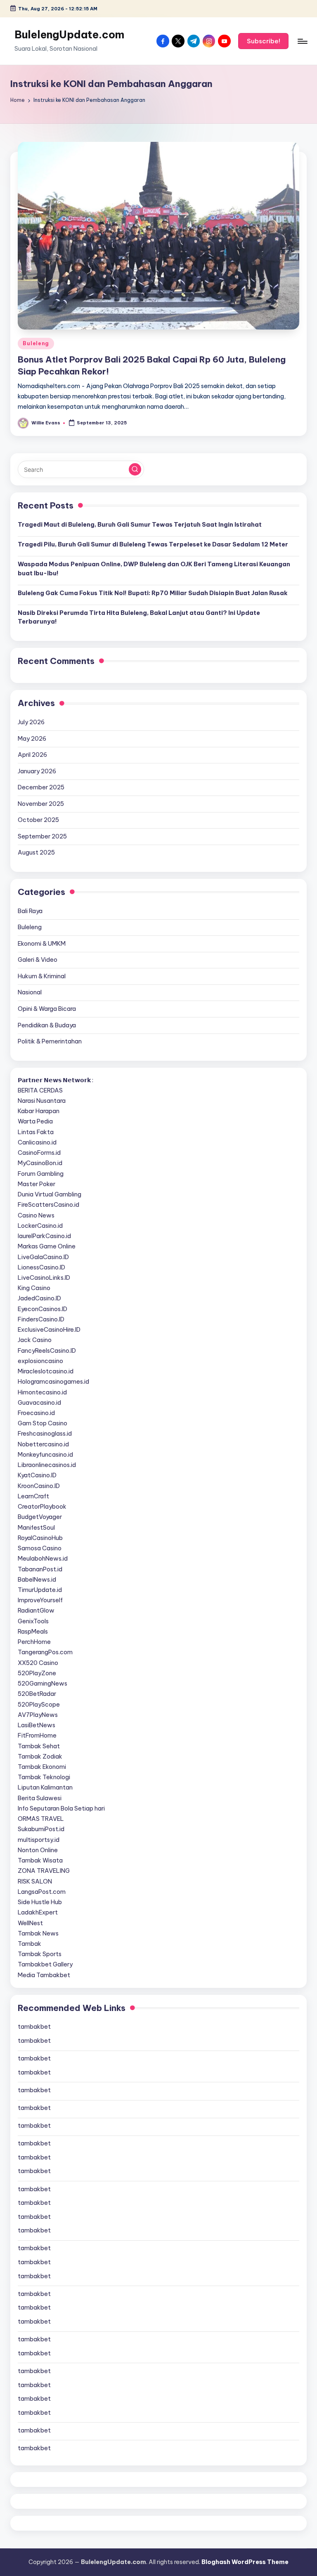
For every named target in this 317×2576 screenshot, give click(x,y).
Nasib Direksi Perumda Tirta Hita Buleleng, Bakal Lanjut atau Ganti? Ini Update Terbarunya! (139, 617)
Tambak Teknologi (44, 1777)
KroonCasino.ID (39, 1486)
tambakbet (34, 2027)
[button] (263, 41)
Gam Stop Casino (43, 1423)
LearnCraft (33, 1496)
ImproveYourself (40, 1600)
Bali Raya (30, 911)
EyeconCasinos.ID (43, 1309)
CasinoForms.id (39, 1153)
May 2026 (32, 739)
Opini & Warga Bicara (47, 1009)
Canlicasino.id (37, 1142)
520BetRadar (37, 1694)
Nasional (30, 992)
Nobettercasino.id (43, 1444)
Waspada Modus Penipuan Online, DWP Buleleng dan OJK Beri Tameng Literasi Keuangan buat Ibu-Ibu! (154, 569)
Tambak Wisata (40, 1860)
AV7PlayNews (38, 1715)
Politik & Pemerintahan (50, 1041)
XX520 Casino (38, 1663)
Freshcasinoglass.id (45, 1434)
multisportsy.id (39, 1840)
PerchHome (34, 1642)
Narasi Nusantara (42, 1101)
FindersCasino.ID (41, 1319)
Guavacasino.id (39, 1403)
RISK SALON (35, 1881)
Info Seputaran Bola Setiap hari (61, 1808)
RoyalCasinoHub (40, 1538)
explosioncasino (40, 1361)
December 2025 (41, 787)
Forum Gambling (41, 1174)
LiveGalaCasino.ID (43, 1257)
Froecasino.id (36, 1413)
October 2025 (38, 820)
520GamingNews (43, 1684)
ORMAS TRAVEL (41, 1819)
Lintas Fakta (36, 1132)
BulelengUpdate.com (69, 35)
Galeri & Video (38, 960)
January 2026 (37, 771)
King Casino (34, 1288)
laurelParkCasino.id (44, 1236)
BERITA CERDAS (40, 1090)
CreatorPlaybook (42, 1507)
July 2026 (31, 722)
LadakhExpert (38, 1912)
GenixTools (33, 1621)
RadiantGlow (36, 1611)
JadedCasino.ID (39, 1298)
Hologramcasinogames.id (53, 1382)
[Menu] (302, 41)
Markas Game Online (47, 1246)
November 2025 (41, 804)
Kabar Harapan (39, 1111)
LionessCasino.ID (41, 1267)
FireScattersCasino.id (48, 1205)
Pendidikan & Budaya (47, 1025)
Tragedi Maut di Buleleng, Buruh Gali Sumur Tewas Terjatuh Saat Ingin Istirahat (140, 525)
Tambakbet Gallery (45, 1964)
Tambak (30, 1944)
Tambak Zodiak (40, 1757)
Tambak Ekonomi (42, 1767)
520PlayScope (39, 1705)
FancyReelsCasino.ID (47, 1351)
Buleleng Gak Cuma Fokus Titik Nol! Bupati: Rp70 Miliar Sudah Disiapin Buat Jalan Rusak (153, 593)
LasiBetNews (37, 1725)
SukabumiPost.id (41, 1829)
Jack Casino (35, 1340)
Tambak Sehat (39, 1746)
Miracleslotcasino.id (46, 1371)
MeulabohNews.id (43, 1559)
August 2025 (36, 852)
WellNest (30, 1923)
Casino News (36, 1215)
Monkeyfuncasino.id (45, 1455)
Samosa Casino (40, 1548)
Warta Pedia (35, 1121)
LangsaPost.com (42, 1892)
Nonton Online (38, 1850)
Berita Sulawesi (40, 1798)
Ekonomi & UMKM (42, 944)
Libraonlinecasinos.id (47, 1465)
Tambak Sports (40, 1954)
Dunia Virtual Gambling (50, 1194)
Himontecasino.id (42, 1392)
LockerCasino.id (40, 1226)
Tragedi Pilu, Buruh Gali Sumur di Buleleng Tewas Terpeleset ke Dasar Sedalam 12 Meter (153, 544)
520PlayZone (37, 1673)
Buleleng (36, 343)
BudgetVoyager (40, 1517)
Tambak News (38, 1933)
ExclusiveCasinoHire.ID (49, 1330)
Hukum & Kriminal (42, 976)
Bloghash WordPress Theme (245, 2562)
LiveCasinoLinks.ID (44, 1278)
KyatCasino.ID (37, 1475)
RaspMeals (33, 1632)
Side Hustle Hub (40, 1902)
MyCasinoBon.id (40, 1163)
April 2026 (32, 755)
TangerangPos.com (45, 1652)
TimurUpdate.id (40, 1590)
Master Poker (37, 1184)
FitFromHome (37, 1735)
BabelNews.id (37, 1580)
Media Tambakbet (44, 1975)
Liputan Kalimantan (45, 1787)
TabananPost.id (40, 1569)
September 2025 (42, 836)
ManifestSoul (36, 1528)
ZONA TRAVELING (44, 1871)
